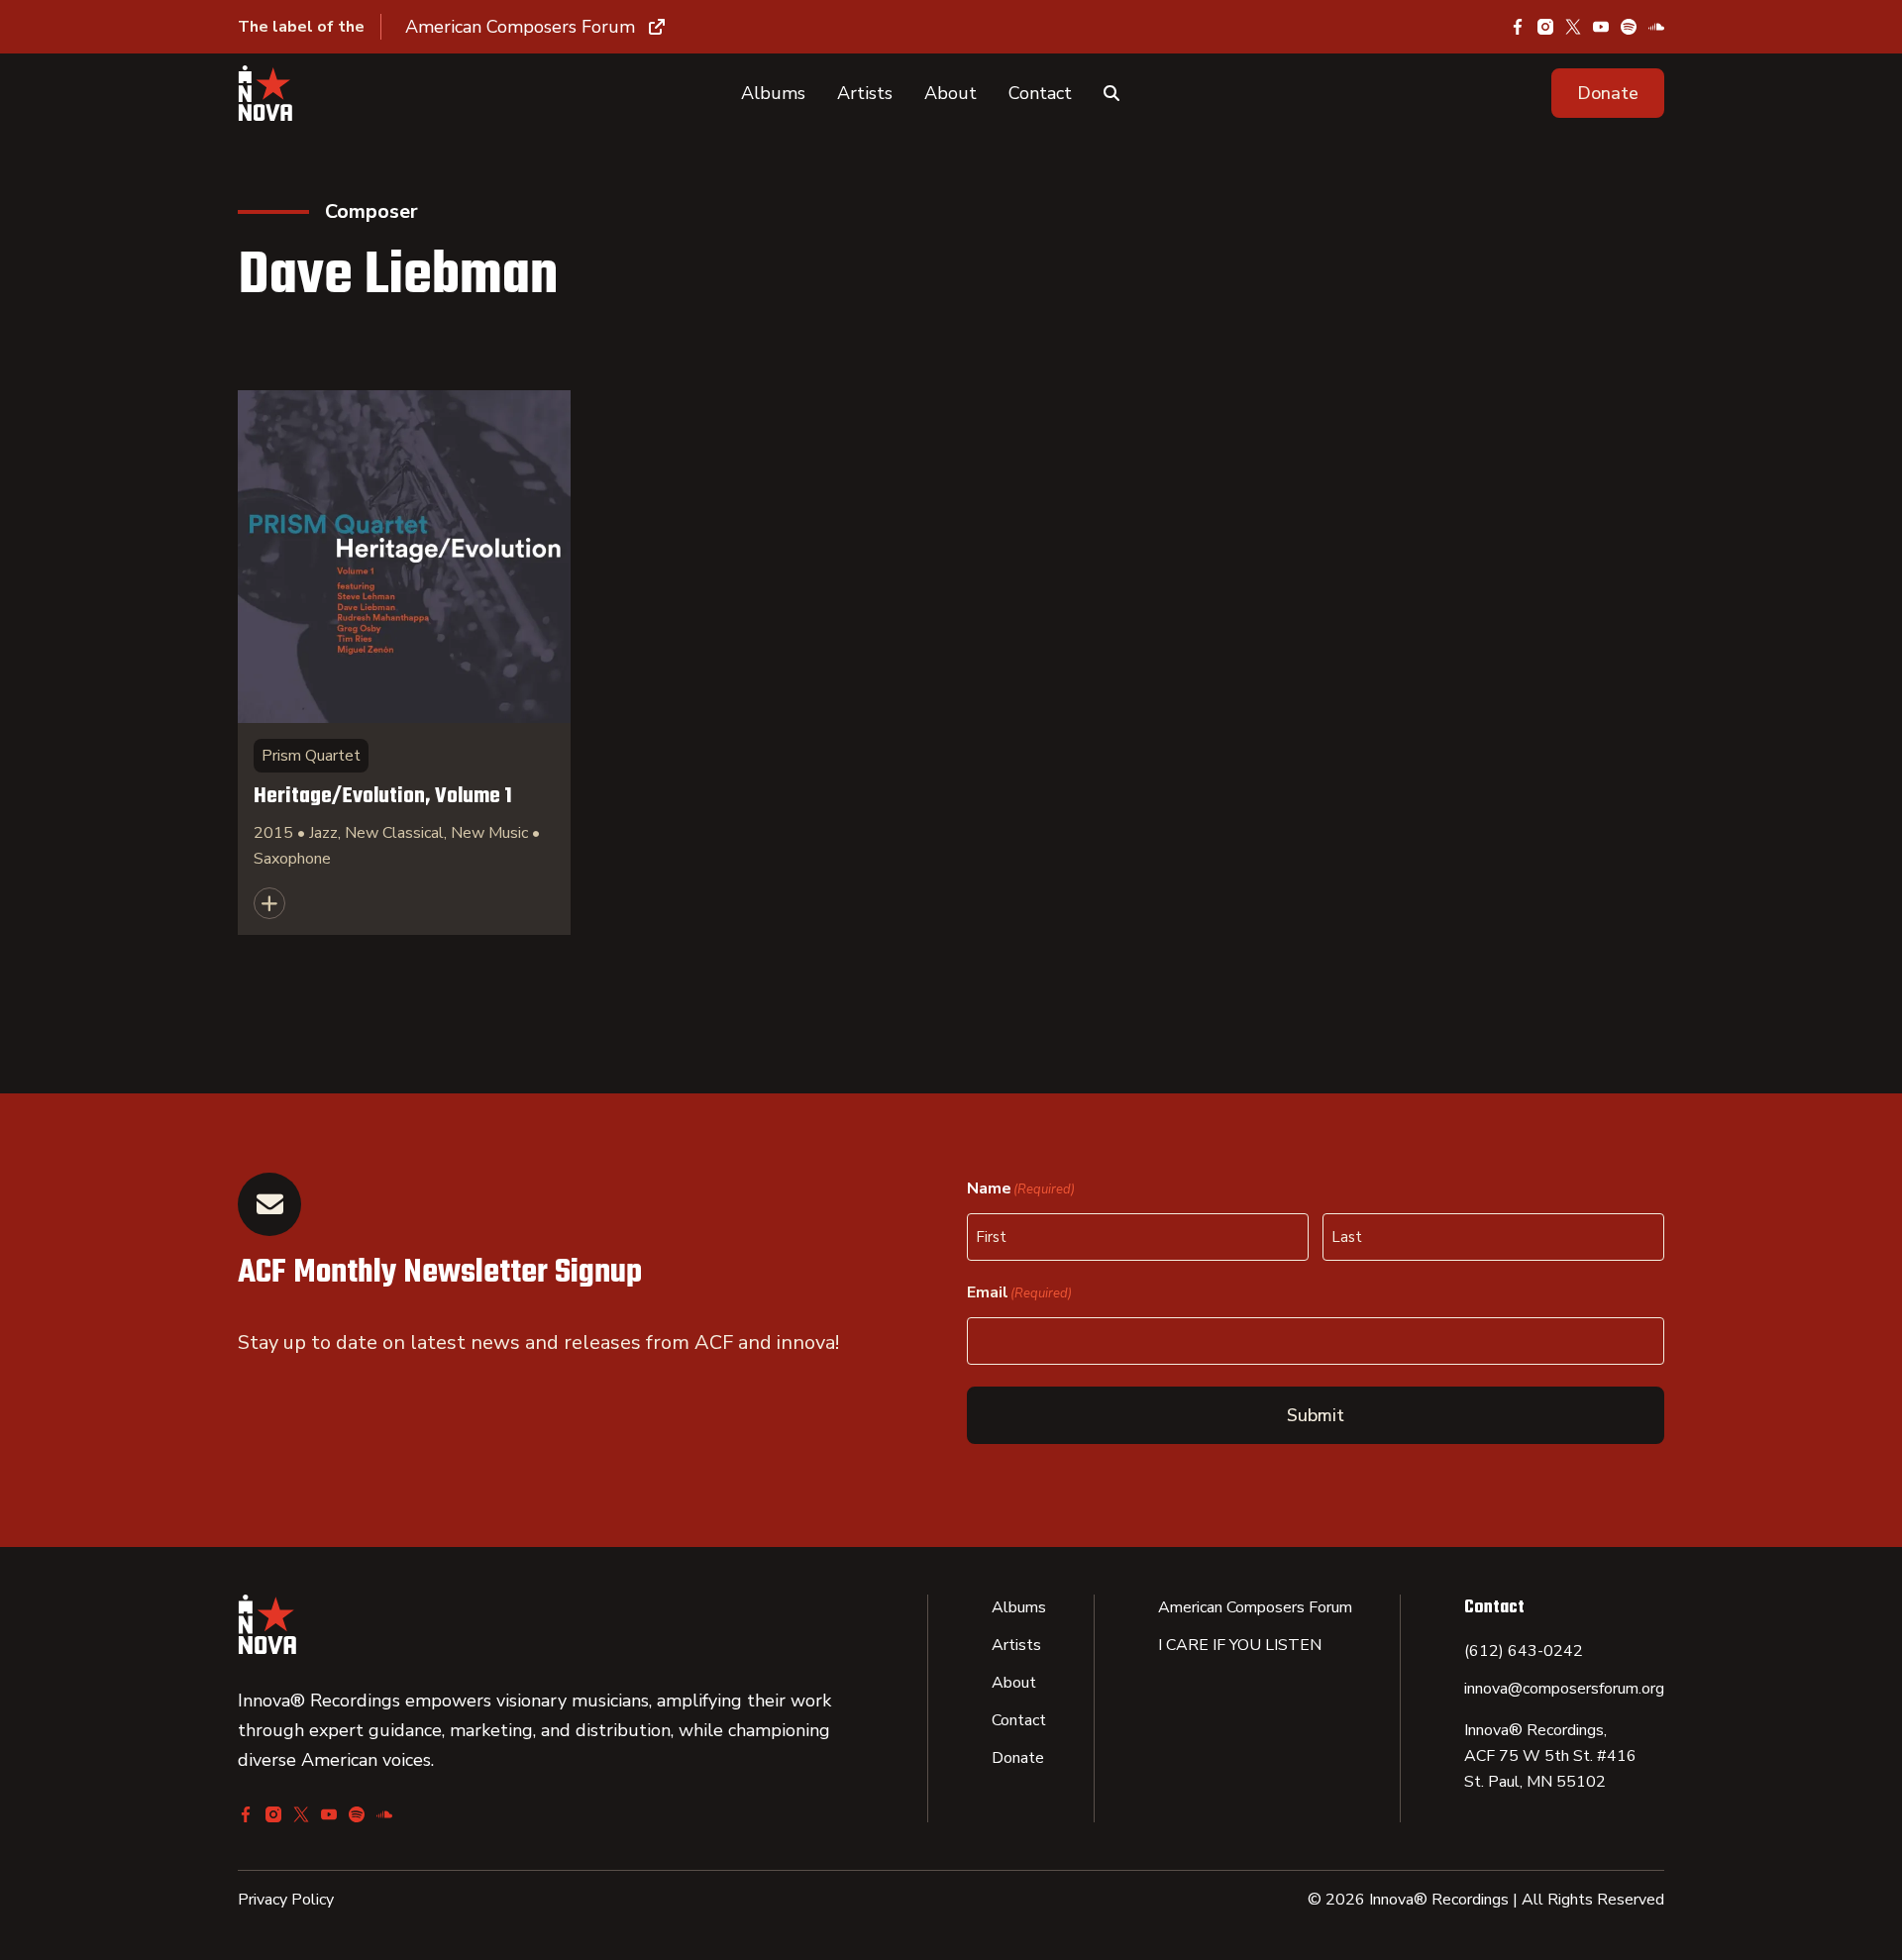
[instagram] (1545, 27)
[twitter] (1573, 27)
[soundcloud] (1656, 27)
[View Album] (404, 663)
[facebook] (1518, 27)
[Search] (1111, 93)
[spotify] (1629, 27)
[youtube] (1601, 27)
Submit (1316, 1415)
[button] (1608, 93)
